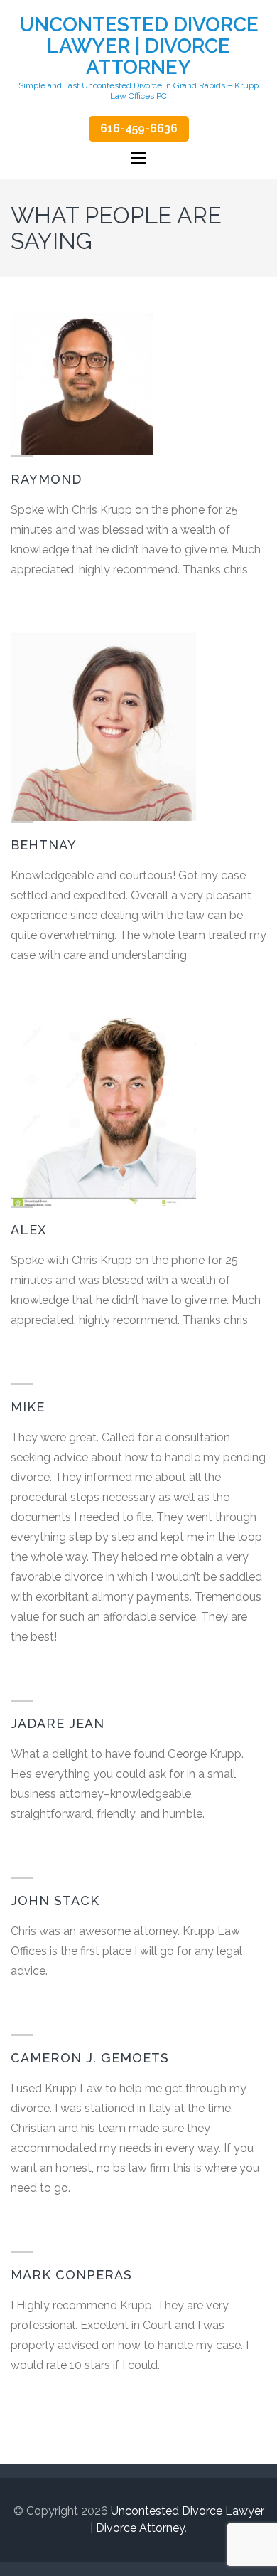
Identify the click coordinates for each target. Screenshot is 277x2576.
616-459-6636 (139, 128)
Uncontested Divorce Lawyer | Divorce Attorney (139, 46)
